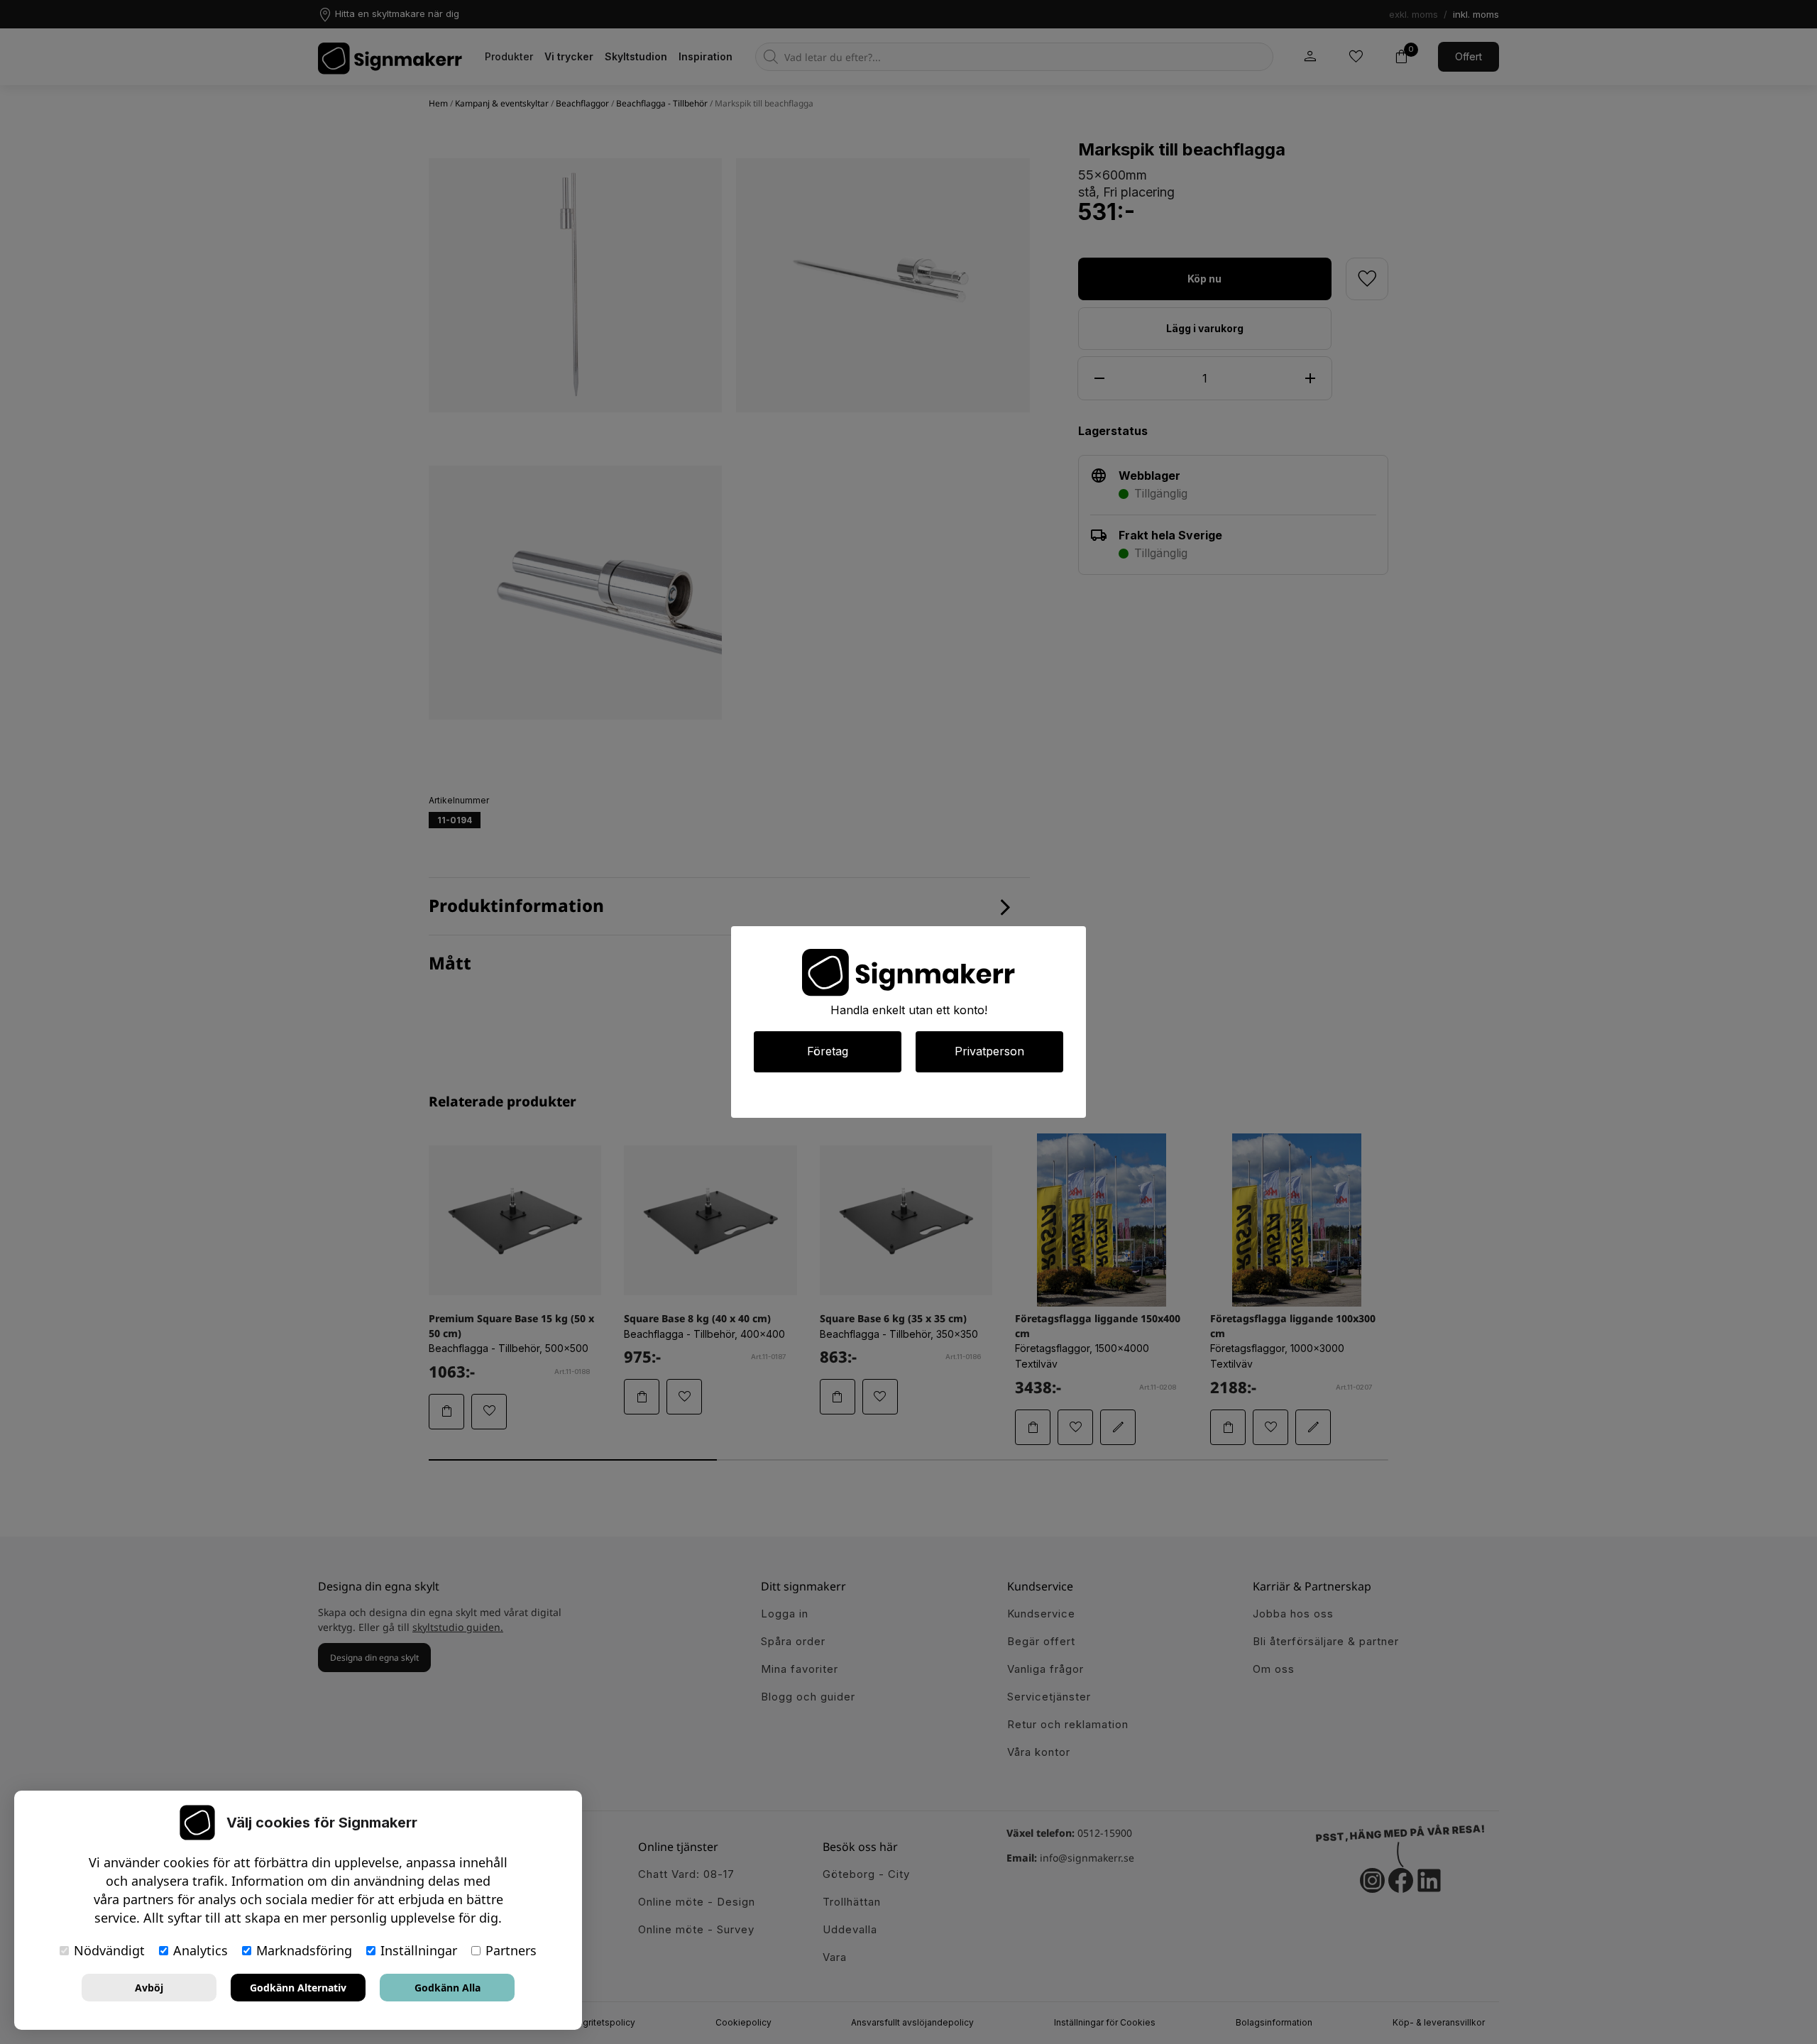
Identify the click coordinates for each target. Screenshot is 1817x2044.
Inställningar (419, 1950)
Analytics (201, 1950)
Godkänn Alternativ (298, 1988)
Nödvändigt (109, 1950)
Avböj (149, 1988)
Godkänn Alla (448, 1988)
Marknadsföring (304, 1950)
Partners (511, 1950)
